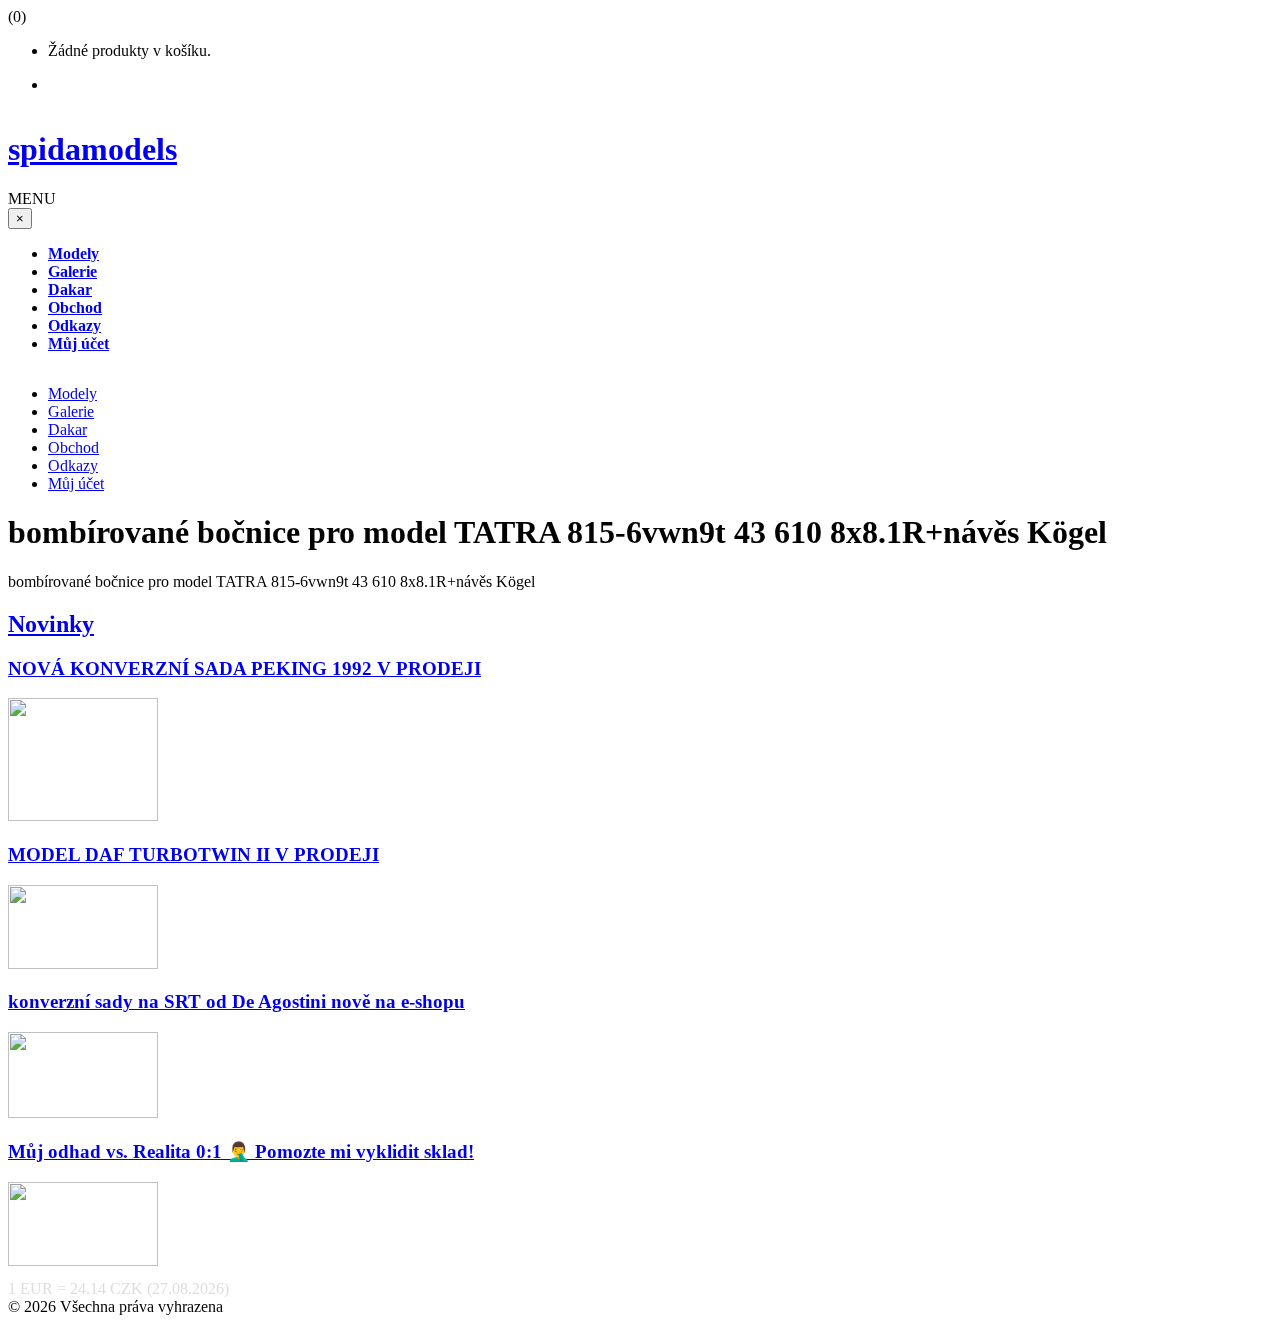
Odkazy (73, 465)
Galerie (71, 411)
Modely (72, 393)
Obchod (73, 447)
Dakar (67, 429)
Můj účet (76, 483)
